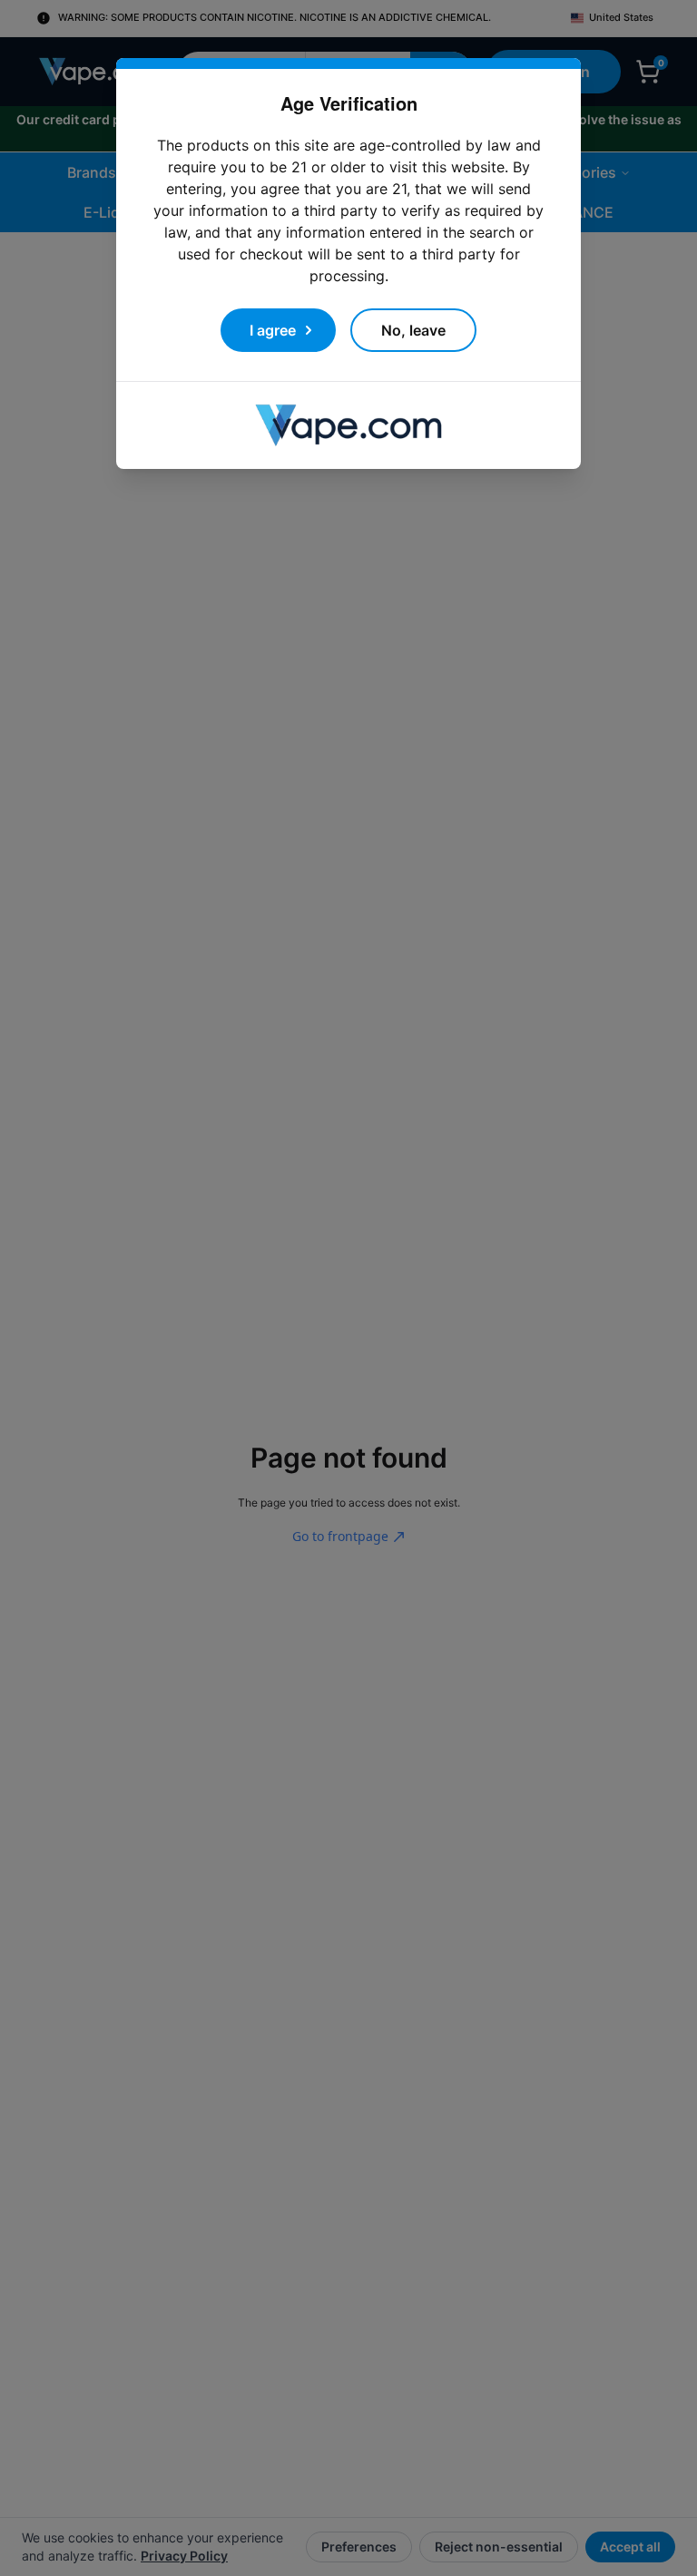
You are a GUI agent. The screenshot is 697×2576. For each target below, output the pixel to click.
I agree (273, 308)
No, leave (413, 308)
